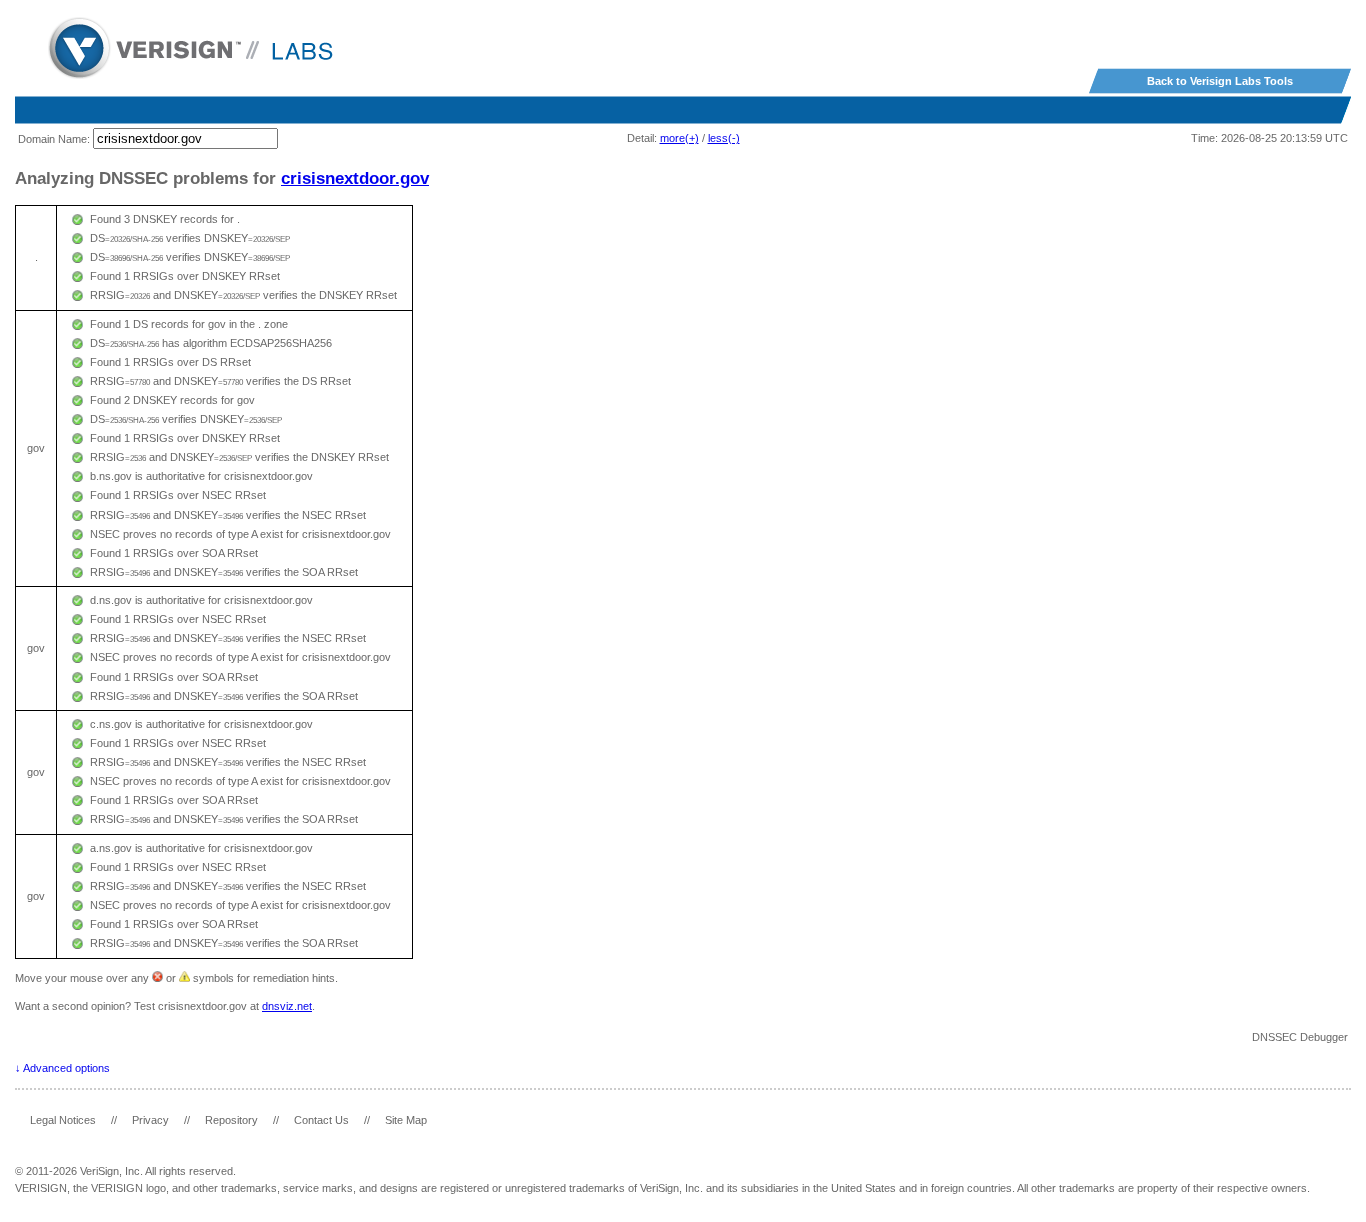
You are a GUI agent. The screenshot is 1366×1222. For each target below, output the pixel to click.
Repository (231, 1120)
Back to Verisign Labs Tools (1220, 81)
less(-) (724, 138)
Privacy (150, 1120)
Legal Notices (63, 1120)
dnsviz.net (287, 1006)
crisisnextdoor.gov (355, 178)
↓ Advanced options (62, 1068)
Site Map (406, 1120)
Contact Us (321, 1120)
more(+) (679, 138)
